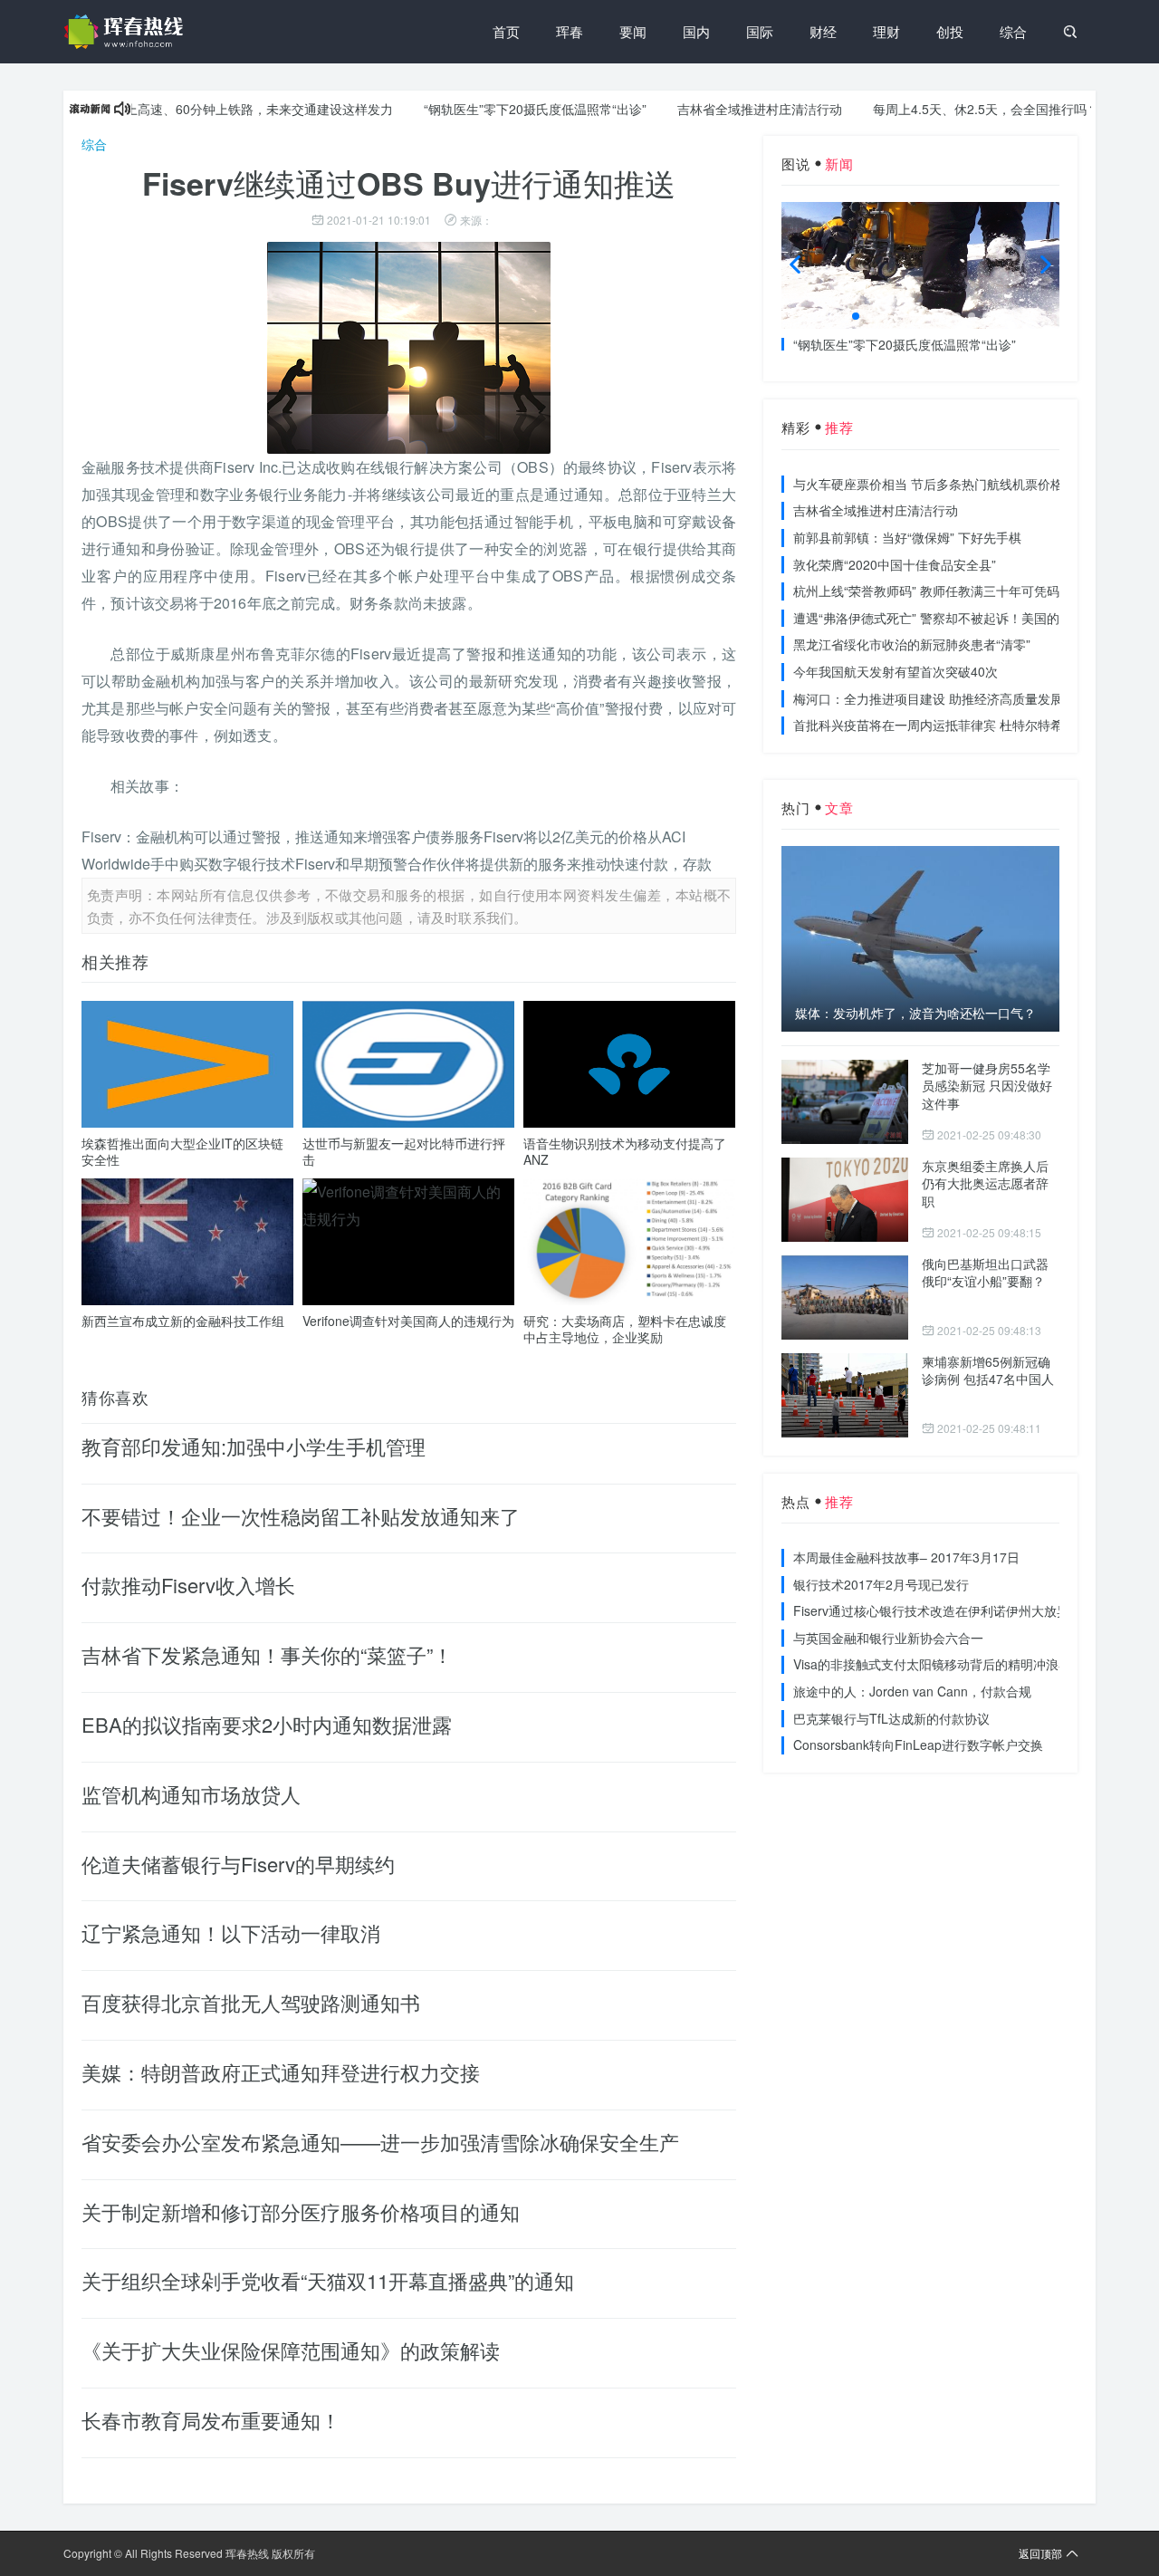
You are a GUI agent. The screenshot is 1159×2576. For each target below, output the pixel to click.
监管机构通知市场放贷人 (191, 1794)
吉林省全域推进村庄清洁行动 (715, 109)
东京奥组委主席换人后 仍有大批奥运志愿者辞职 (985, 1183)
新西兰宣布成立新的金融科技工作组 (183, 1321)
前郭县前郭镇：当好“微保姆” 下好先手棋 (907, 537)
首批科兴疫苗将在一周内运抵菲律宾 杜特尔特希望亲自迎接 (960, 725)
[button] (856, 316)
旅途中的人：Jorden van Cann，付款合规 (912, 1691)
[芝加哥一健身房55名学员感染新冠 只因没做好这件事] (845, 1102)
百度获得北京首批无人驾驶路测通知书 (251, 2002)
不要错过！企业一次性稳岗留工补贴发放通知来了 (301, 1516)
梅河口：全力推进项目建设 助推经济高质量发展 (928, 698)
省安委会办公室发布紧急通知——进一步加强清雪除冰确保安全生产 (380, 2142)
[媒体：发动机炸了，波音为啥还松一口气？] (920, 938)
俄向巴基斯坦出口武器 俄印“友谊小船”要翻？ (985, 1273)
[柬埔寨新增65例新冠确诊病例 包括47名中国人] (845, 1395)
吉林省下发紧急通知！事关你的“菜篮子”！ (267, 1654)
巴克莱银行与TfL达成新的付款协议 (891, 1718)
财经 (823, 31)
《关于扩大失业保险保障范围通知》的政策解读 (291, 2350)
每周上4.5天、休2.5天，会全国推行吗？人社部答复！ (980, 109)
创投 (950, 31)
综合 (1013, 31)
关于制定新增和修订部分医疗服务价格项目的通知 (301, 2211)
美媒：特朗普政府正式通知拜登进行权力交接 (281, 2072)
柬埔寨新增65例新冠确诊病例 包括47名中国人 (988, 1370)
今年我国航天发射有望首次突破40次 (896, 671)
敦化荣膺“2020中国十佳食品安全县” (895, 564)
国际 (760, 31)
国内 (696, 31)
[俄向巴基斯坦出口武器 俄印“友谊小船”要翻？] (845, 1298)
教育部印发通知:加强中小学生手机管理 (254, 1446)
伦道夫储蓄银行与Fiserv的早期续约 (238, 1864)
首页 (506, 31)
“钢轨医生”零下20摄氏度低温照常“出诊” (491, 109)
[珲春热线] (127, 32)
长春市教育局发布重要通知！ (211, 2420)
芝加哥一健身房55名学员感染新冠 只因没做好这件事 (987, 1086)
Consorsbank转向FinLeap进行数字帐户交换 (918, 1745)
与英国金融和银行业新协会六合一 (888, 1638)
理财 (886, 31)
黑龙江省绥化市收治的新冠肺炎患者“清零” (912, 644)
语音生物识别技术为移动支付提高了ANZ (625, 1151)
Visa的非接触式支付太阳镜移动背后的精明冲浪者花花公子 (958, 1664)
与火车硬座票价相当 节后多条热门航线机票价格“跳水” (945, 484)
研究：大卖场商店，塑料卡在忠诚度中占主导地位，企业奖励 (625, 1329)
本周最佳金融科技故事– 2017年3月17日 (906, 1557)
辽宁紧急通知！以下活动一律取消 (231, 1932)
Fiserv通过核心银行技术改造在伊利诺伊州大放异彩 (938, 1610)
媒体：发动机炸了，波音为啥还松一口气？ (915, 1013)
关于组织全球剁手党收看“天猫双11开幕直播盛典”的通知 (328, 2280)
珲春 (570, 31)
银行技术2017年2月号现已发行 (881, 1584)
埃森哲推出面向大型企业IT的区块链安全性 (182, 1151)
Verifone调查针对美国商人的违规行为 (408, 1321)
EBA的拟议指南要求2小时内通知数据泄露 (267, 1724)
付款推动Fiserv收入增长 (188, 1585)
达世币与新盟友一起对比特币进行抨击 (404, 1151)
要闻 (633, 31)
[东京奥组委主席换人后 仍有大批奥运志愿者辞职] (845, 1200)
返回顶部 (1040, 2553)
